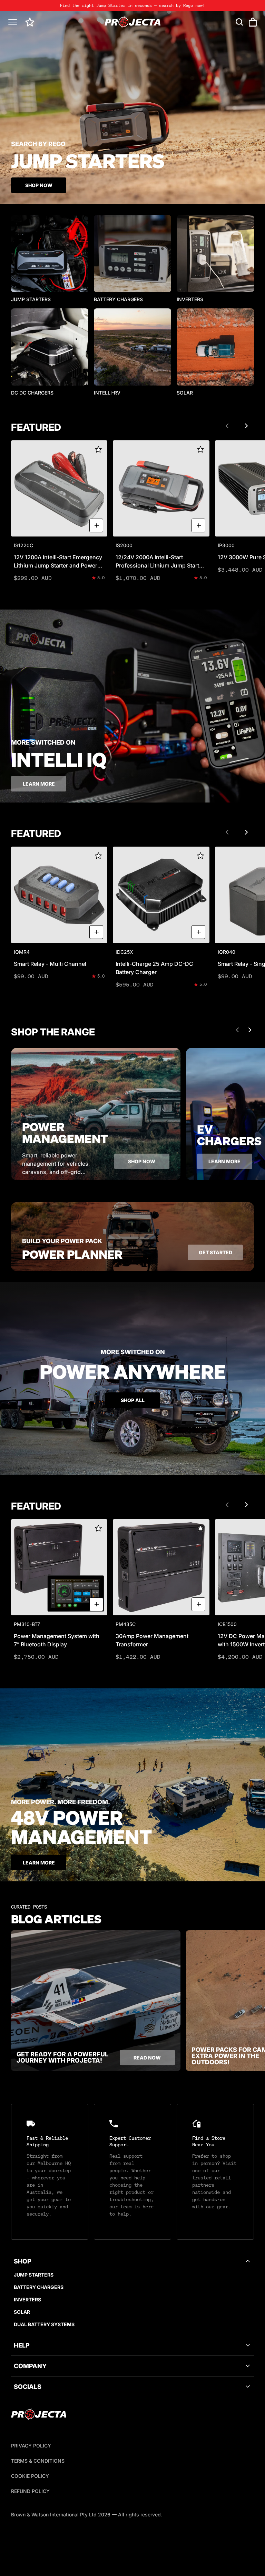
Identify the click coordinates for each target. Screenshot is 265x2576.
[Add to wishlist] (98, 449)
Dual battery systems (44, 2324)
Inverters (27, 2299)
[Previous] (227, 426)
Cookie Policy (30, 2476)
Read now (147, 2058)
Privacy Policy (31, 2446)
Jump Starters (34, 2275)
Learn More (39, 1863)
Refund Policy (30, 2491)
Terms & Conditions (38, 2461)
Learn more (39, 784)
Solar (22, 2312)
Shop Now (39, 185)
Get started (215, 1252)
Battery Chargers (39, 2287)
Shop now (142, 1161)
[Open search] (239, 22)
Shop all (133, 1400)
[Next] (246, 426)
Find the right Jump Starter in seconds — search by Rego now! (132, 5)
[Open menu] (13, 22)
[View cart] (253, 22)
